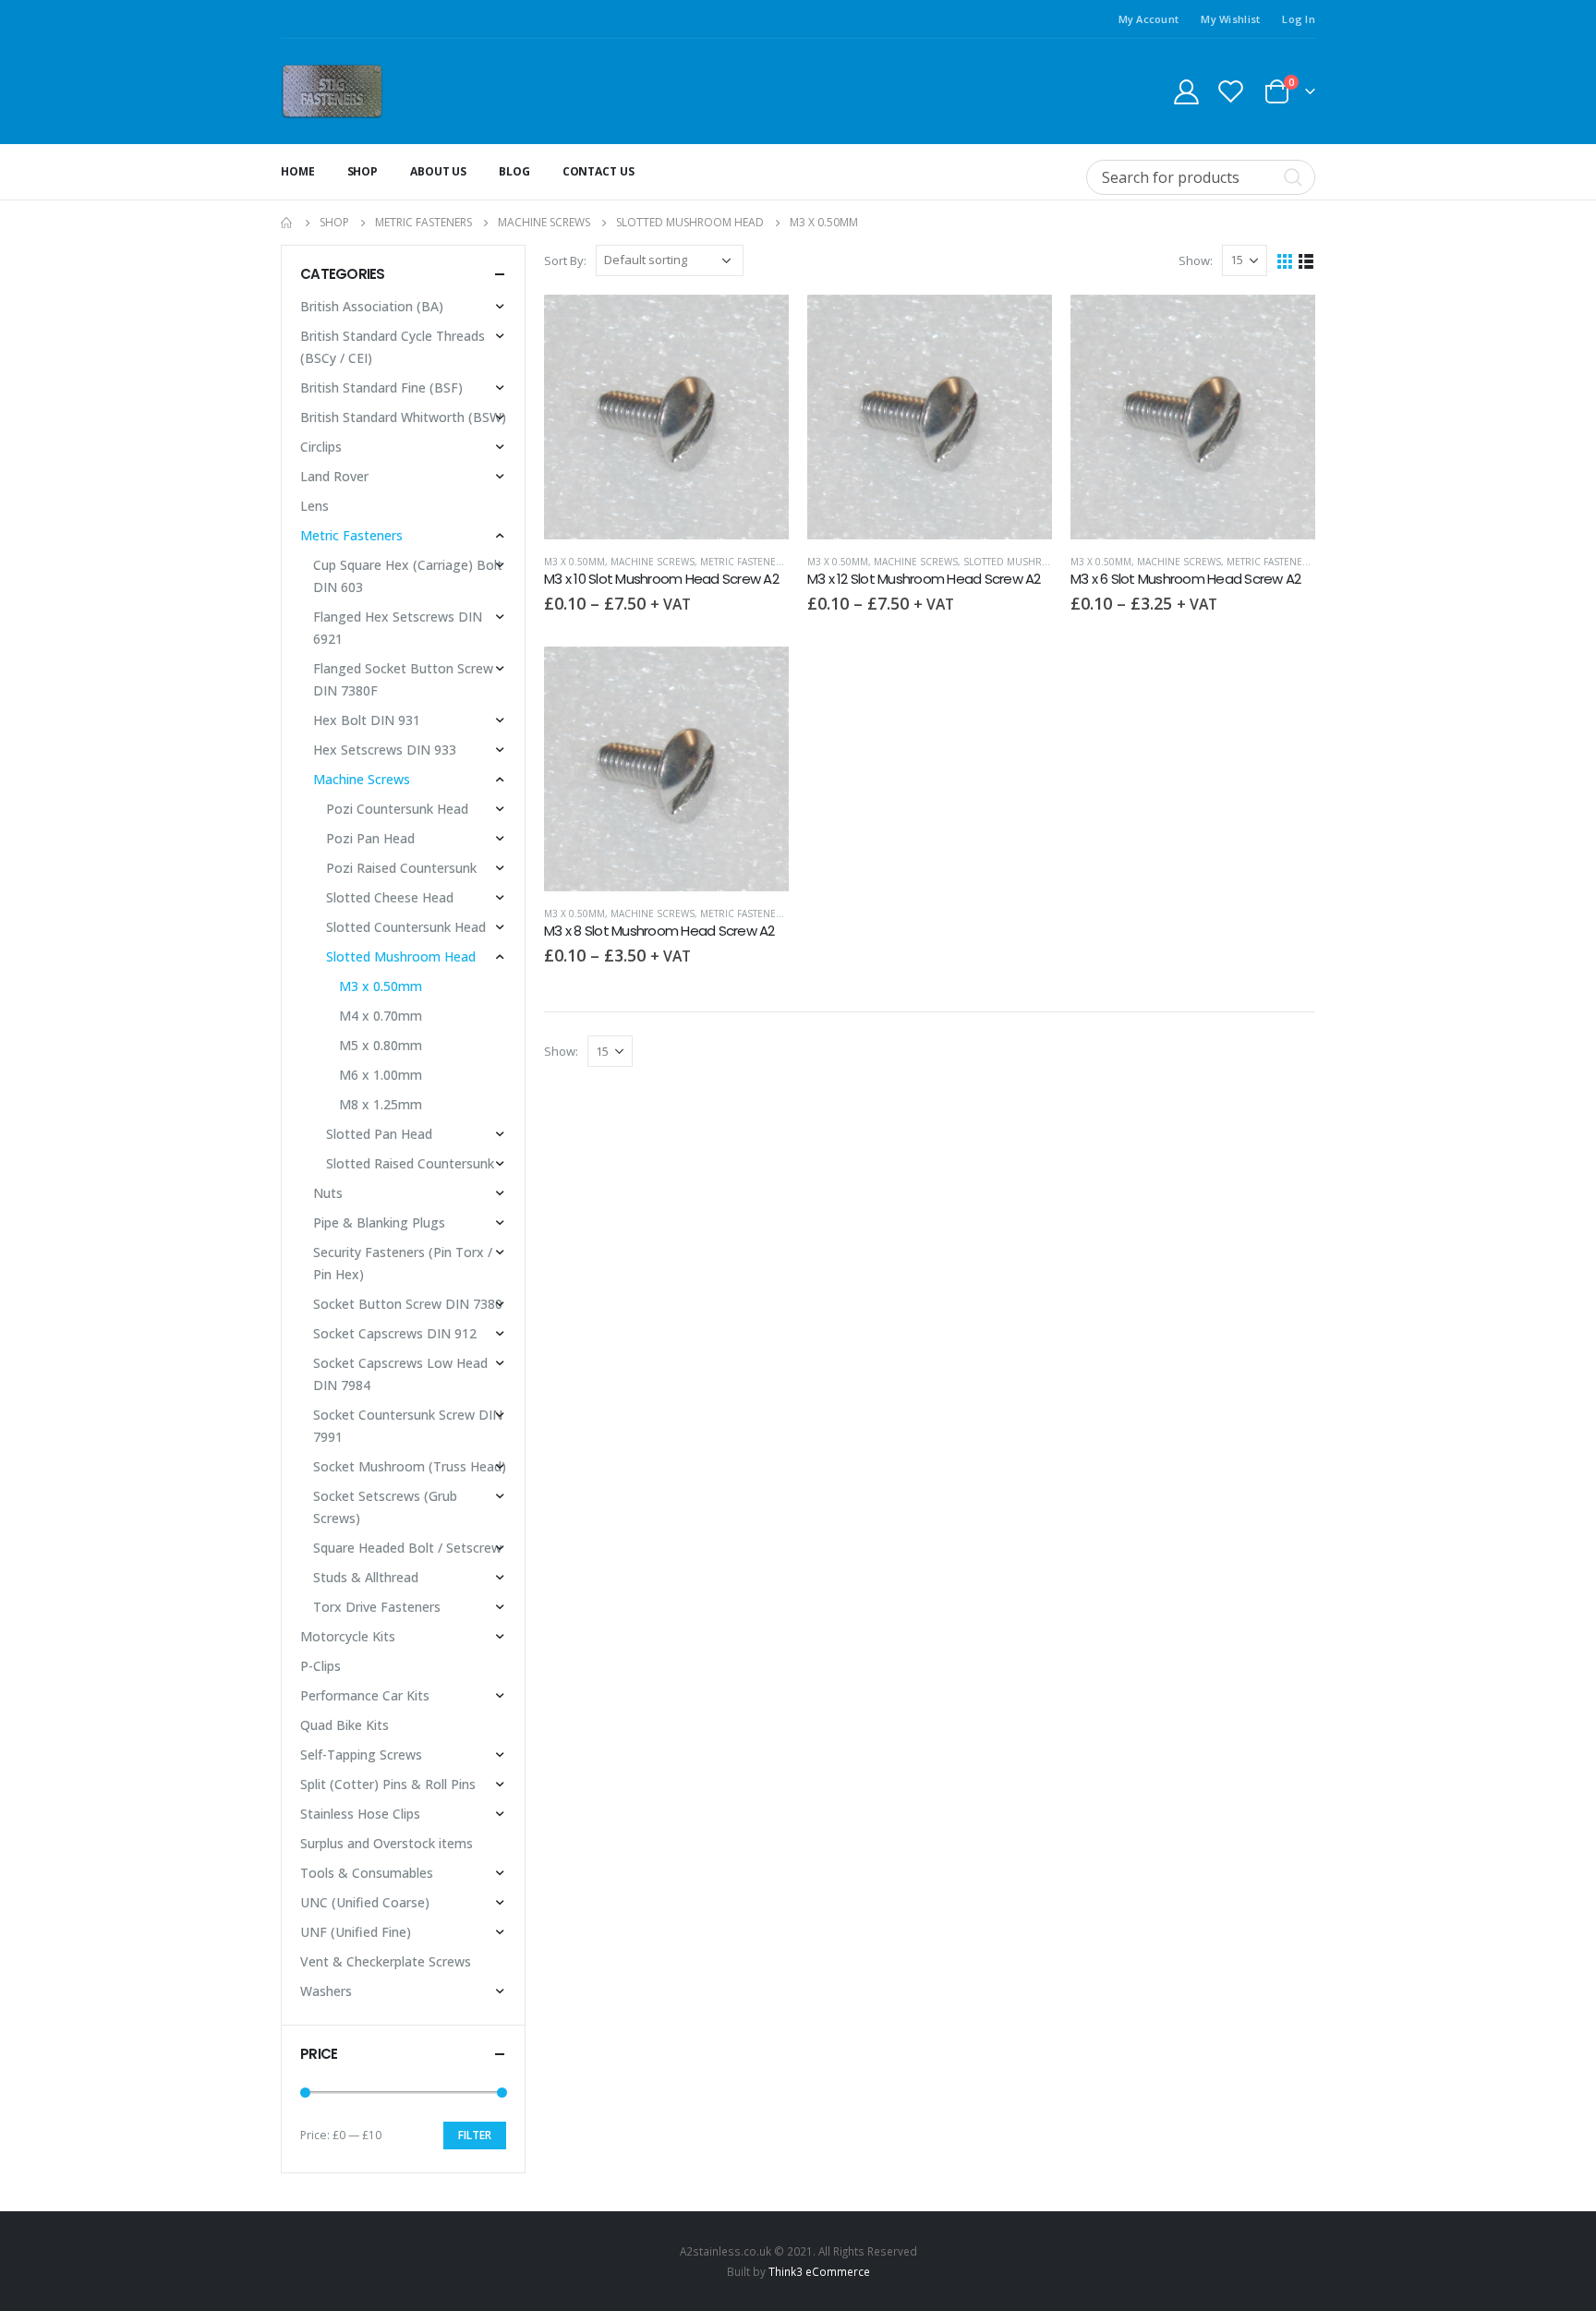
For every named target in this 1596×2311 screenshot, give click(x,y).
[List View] (1306, 260)
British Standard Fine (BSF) (381, 387)
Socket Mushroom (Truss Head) (410, 1466)
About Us (438, 171)
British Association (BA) (372, 306)
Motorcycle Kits (348, 1636)
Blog (514, 171)
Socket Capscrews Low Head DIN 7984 (400, 1374)
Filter (475, 2135)
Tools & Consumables (367, 1873)
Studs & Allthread (366, 1577)
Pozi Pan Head (370, 838)
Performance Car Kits (365, 1695)
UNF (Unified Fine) (356, 1932)
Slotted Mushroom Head (1029, 562)
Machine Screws (653, 562)
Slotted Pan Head (379, 1134)
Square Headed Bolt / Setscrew (407, 1548)
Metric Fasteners (744, 562)
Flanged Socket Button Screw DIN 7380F (403, 679)
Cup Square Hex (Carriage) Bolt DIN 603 (408, 576)
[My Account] (1186, 91)
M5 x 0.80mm (381, 1045)
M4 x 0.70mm (381, 1016)
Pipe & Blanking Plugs (379, 1222)
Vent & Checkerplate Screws (386, 1961)
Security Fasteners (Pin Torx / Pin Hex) (403, 1263)
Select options (758, 325)
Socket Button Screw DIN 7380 (408, 1304)
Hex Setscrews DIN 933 (385, 750)
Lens (314, 506)
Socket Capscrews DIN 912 (395, 1333)
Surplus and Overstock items (387, 1843)
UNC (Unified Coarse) (365, 1902)
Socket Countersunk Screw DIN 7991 (408, 1426)
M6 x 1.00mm (381, 1075)
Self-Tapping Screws (361, 1754)
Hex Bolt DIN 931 (367, 720)
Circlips (321, 447)
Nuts (328, 1193)
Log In (1299, 19)
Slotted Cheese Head (390, 897)
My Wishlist (1230, 19)
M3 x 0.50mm (574, 562)
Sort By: (565, 260)
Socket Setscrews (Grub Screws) (385, 1507)
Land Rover (334, 476)
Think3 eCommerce (819, 2271)
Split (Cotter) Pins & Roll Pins (388, 1784)
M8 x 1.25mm (381, 1104)
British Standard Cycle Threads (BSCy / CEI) (393, 347)
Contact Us (598, 171)
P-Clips (320, 1666)
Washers (326, 1991)
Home (298, 171)
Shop (363, 171)
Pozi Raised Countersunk (401, 868)
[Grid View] (1285, 260)
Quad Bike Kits (345, 1725)
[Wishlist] (1231, 91)
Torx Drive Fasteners (377, 1607)
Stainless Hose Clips (360, 1814)
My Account (1149, 19)
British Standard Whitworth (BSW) (403, 417)
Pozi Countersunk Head (397, 809)
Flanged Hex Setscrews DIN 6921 (398, 628)
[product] (666, 417)
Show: (1196, 260)
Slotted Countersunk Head (406, 927)
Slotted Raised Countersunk (410, 1163)
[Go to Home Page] (287, 223)
